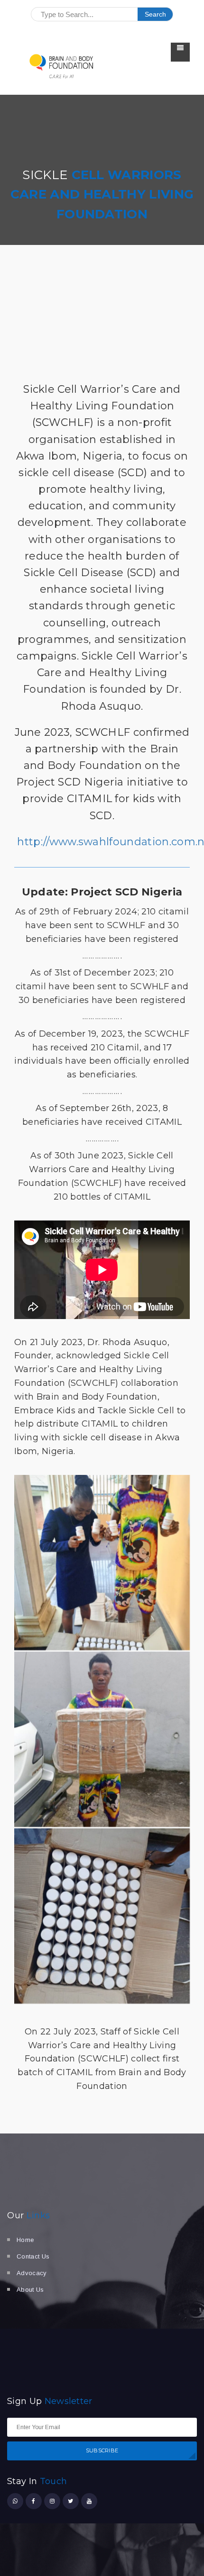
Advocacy (32, 2273)
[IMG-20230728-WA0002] (102, 1916)
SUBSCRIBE (102, 2450)
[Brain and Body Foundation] (62, 66)
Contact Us (33, 2256)
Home (25, 2240)
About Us (30, 2290)
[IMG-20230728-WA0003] (102, 1739)
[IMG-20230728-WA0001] (102, 1563)
